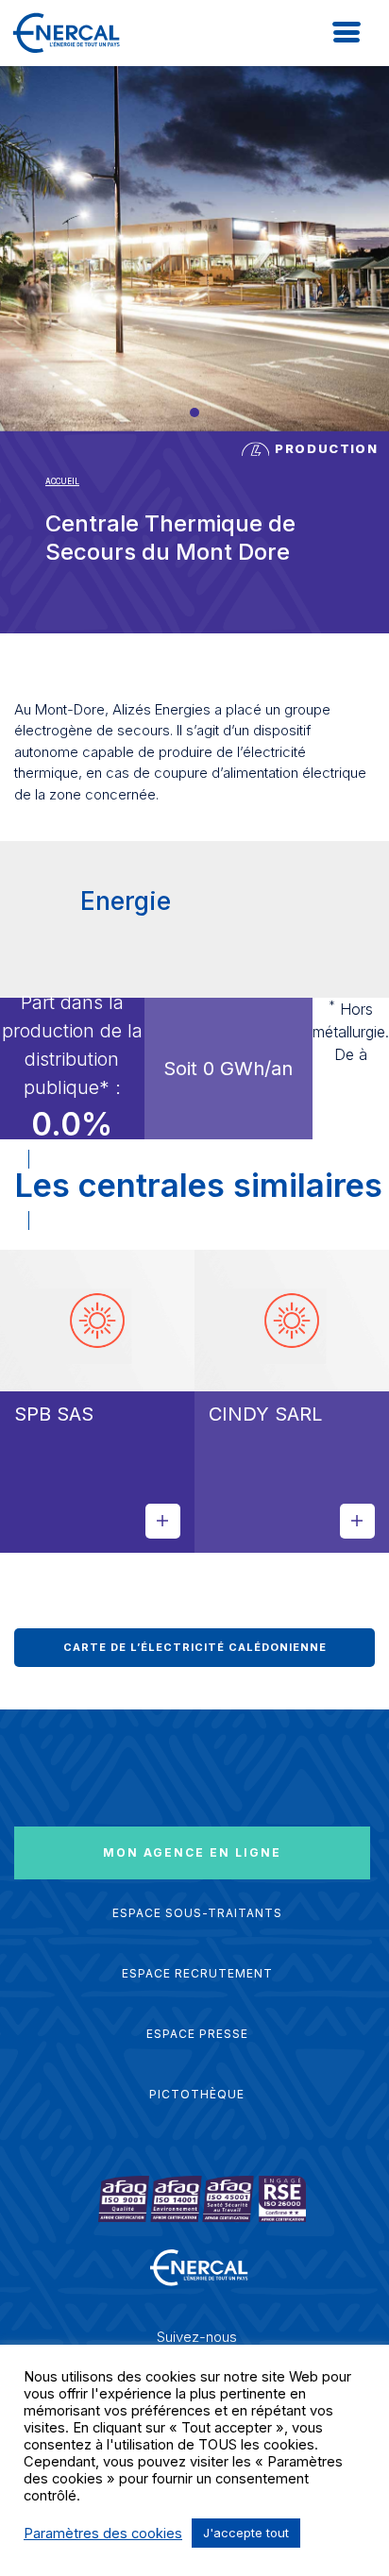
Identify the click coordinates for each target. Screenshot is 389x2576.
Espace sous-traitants (197, 1913)
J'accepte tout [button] (246, 2533)
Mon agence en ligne (192, 1852)
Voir (162, 1512)
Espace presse (197, 2034)
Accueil (62, 481)
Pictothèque (197, 2094)
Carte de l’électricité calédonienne (195, 1647)
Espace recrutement (197, 1973)
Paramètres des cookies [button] (103, 2534)
